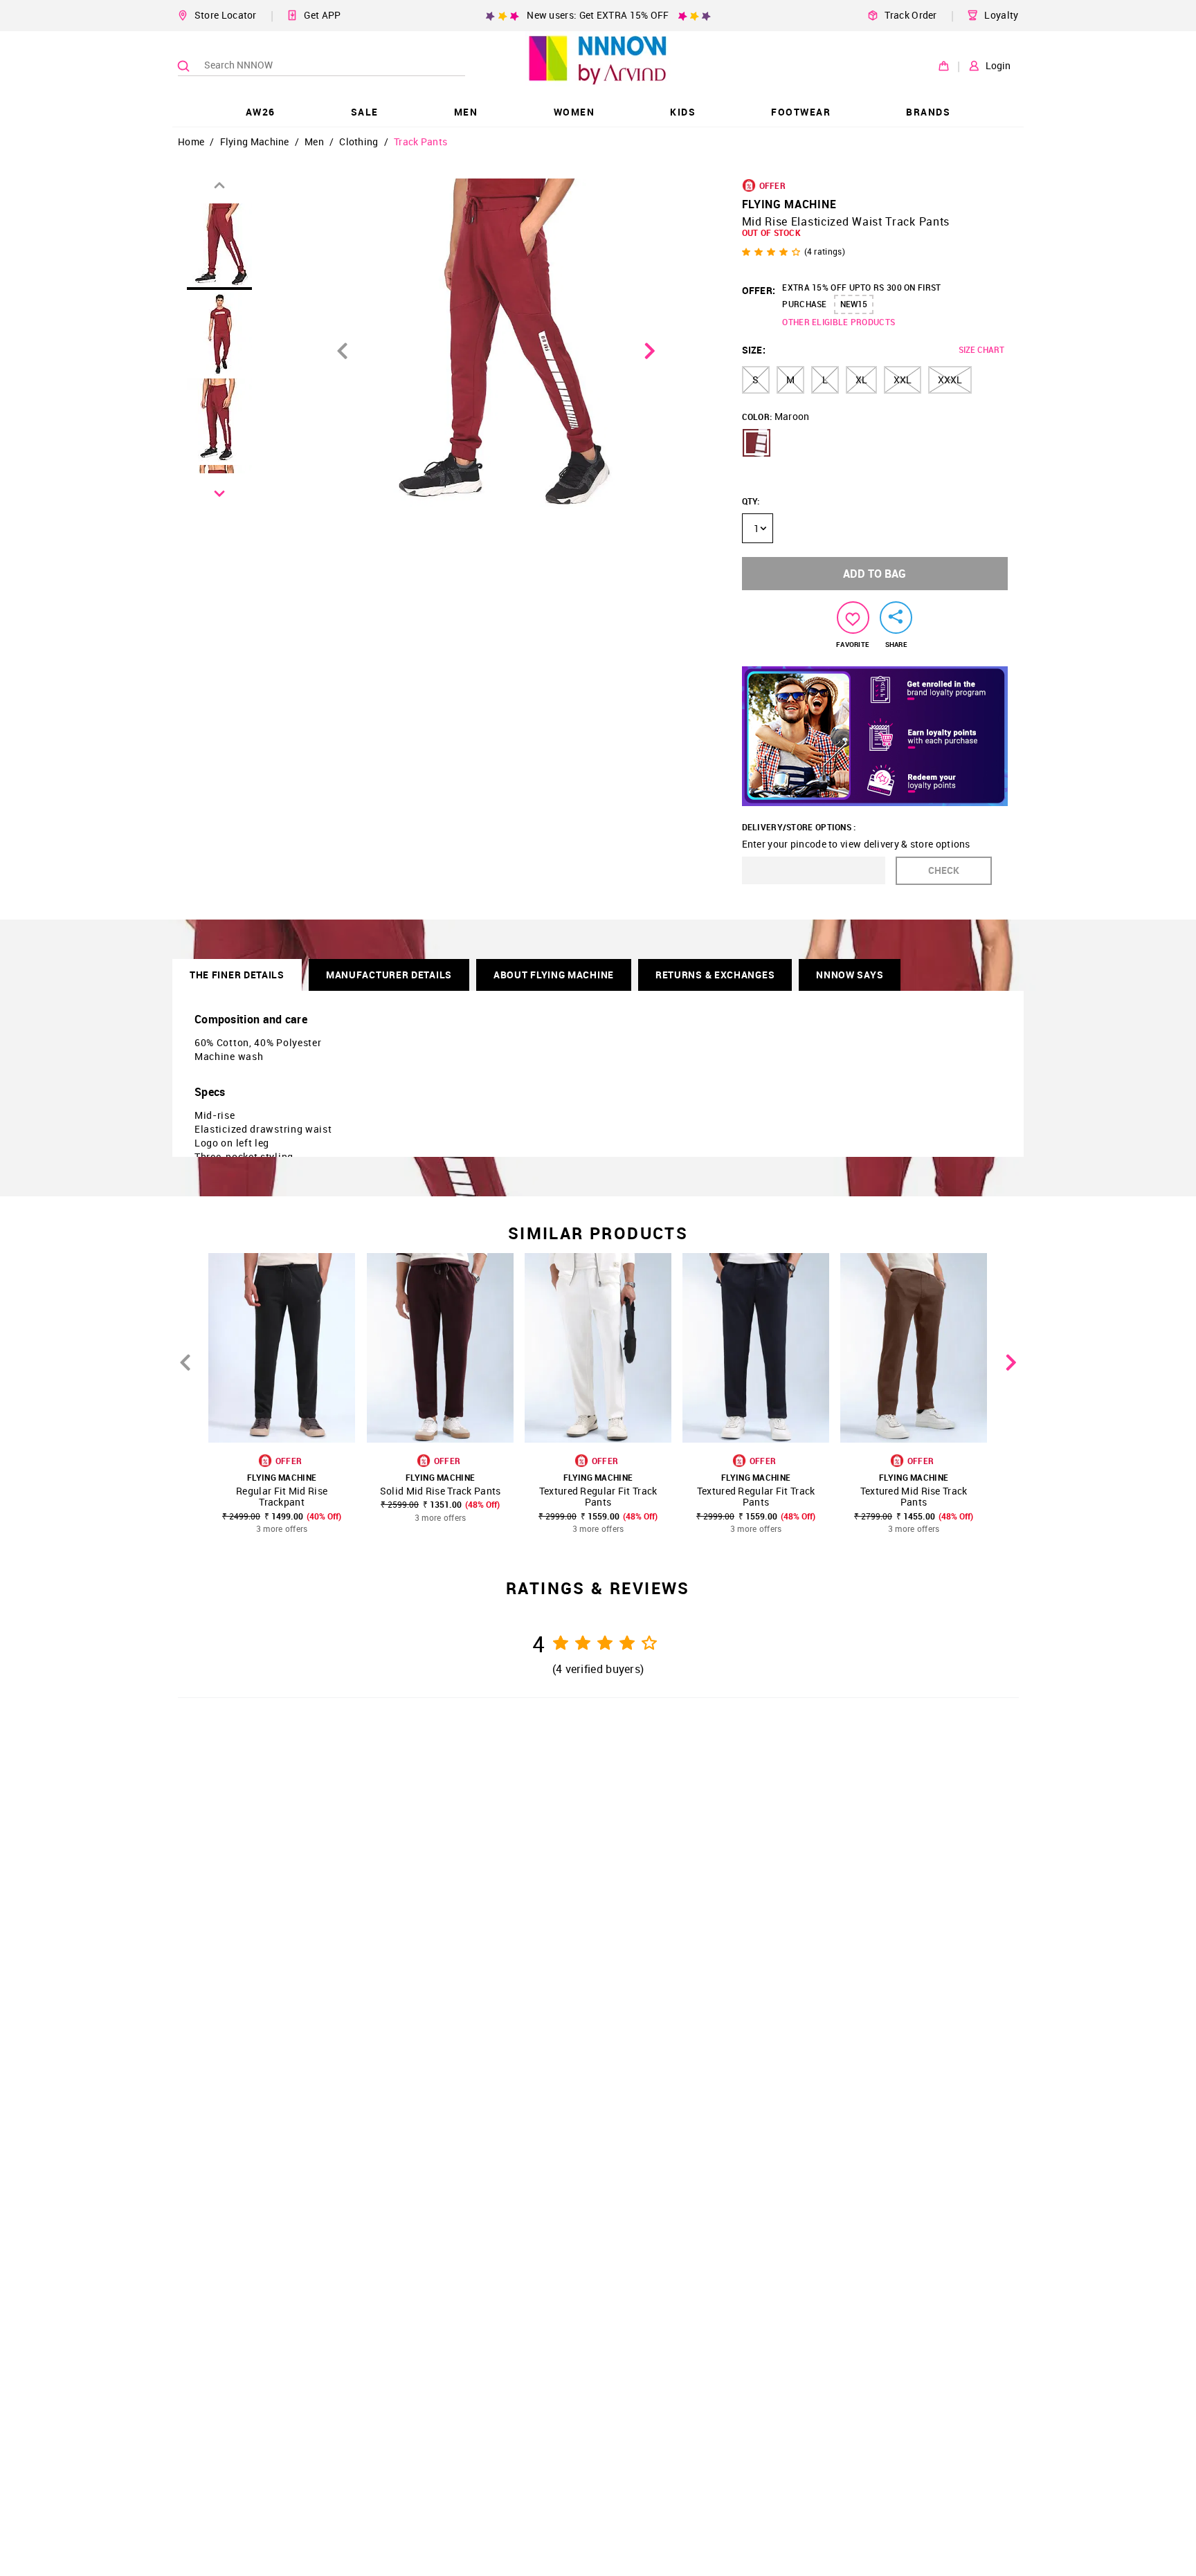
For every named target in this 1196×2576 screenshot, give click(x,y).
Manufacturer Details (389, 975)
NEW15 (854, 304)
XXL (903, 380)
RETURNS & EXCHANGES (715, 975)
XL (861, 380)
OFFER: (759, 290)
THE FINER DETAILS (237, 975)
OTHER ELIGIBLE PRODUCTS (839, 322)
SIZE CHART (981, 349)
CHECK (944, 870)
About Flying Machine (554, 975)
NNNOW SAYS (850, 975)
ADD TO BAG (875, 574)
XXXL (950, 380)
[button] (756, 443)
